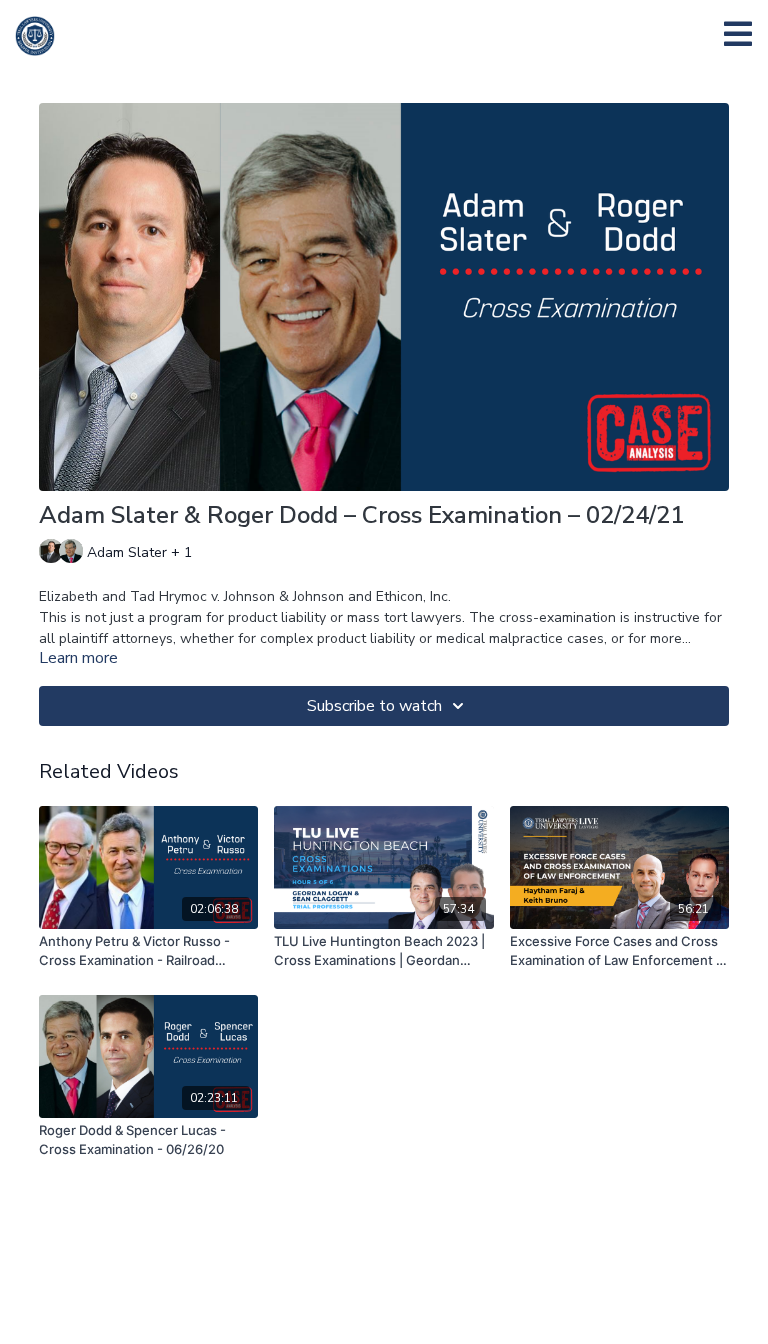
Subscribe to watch (374, 706)
